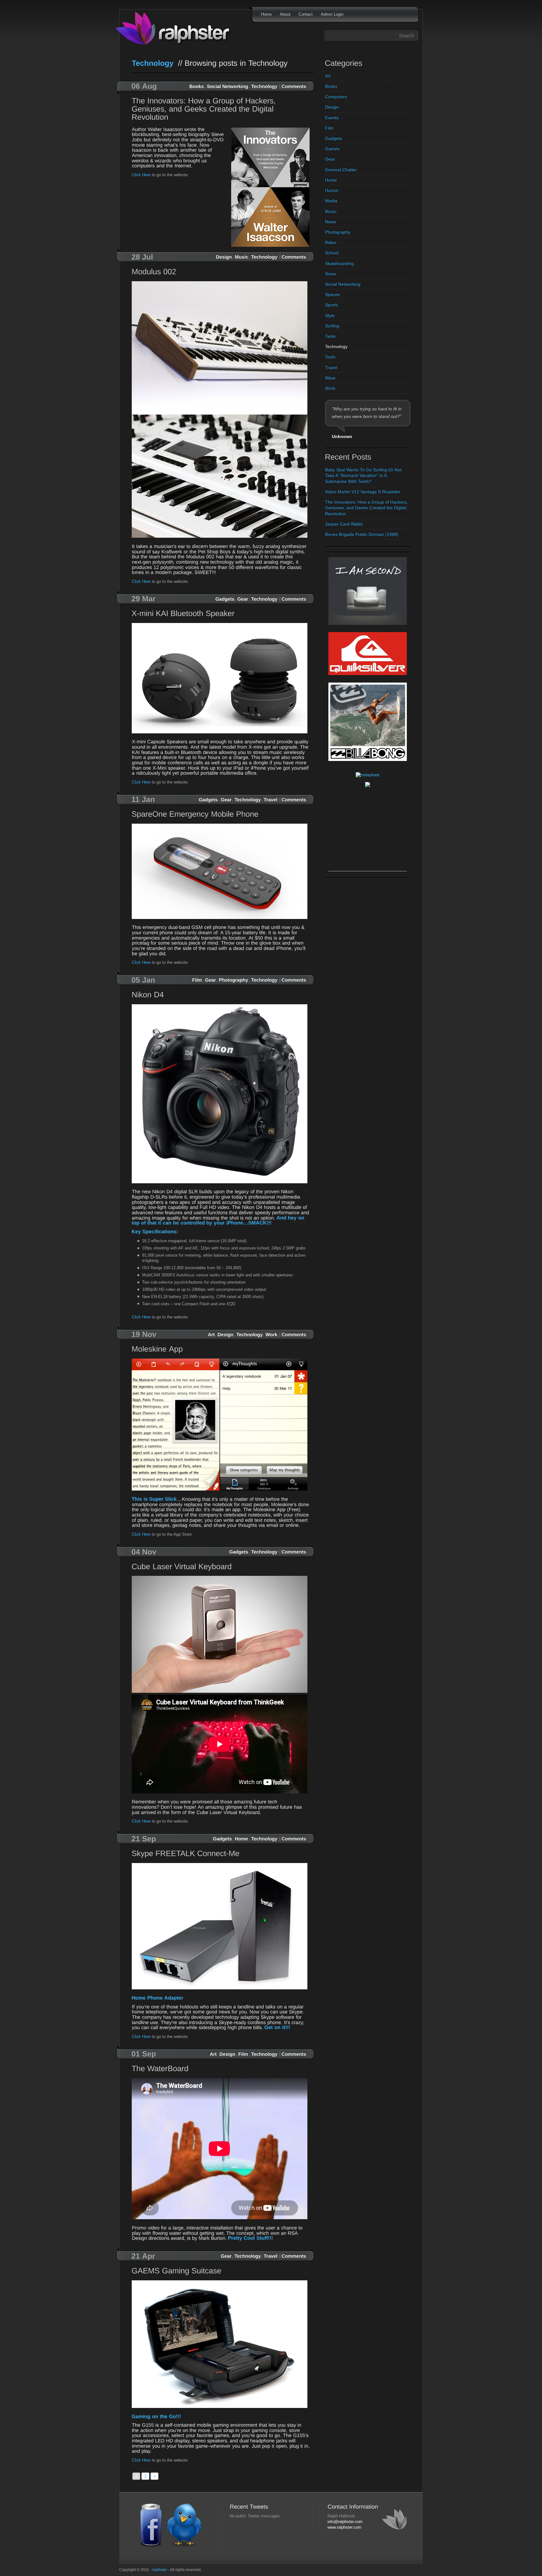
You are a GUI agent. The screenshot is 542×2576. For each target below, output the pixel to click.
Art (328, 76)
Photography (338, 232)
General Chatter (341, 170)
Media (331, 201)
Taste (330, 336)
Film (329, 128)
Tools (330, 357)
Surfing (332, 326)
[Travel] (271, 799)
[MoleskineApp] (221, 1350)
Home (266, 14)
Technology (336, 346)
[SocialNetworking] (228, 86)
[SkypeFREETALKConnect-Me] (221, 1854)
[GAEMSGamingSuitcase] (221, 2271)
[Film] (197, 979)
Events (332, 118)
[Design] (224, 256)
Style (330, 315)
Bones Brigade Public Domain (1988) (362, 534)
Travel (331, 367)
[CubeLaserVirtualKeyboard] (221, 1567)
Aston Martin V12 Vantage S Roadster (363, 492)
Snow (330, 274)
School (332, 253)
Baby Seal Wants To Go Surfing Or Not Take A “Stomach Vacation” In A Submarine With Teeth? (363, 475)
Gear (330, 159)
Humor (332, 190)
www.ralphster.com (344, 2527)
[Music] (242, 256)
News (330, 222)
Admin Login (332, 14)
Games (332, 149)
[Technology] (264, 86)
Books (331, 86)
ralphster (160, 2570)
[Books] (197, 86)
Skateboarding (339, 263)
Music (331, 211)
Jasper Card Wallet (344, 524)
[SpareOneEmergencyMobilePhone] (221, 815)
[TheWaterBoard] (221, 2069)
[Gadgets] (225, 599)
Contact (306, 14)
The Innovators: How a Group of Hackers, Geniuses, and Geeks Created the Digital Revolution (366, 508)
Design (332, 107)
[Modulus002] (221, 272)
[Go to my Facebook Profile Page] (151, 2546)
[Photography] (234, 979)
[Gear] (243, 599)
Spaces (332, 294)
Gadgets (333, 138)
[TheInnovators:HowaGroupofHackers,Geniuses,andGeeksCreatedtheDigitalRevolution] (221, 110)
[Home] (242, 1838)
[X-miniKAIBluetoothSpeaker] (221, 614)
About (285, 14)
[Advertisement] (368, 832)
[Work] (272, 1334)
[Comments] (294, 86)
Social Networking (343, 284)
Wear (330, 378)
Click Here (141, 175)
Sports (331, 305)
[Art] (211, 1334)
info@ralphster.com (345, 2522)
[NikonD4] (221, 995)
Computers (336, 97)
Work (330, 388)
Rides (331, 242)
